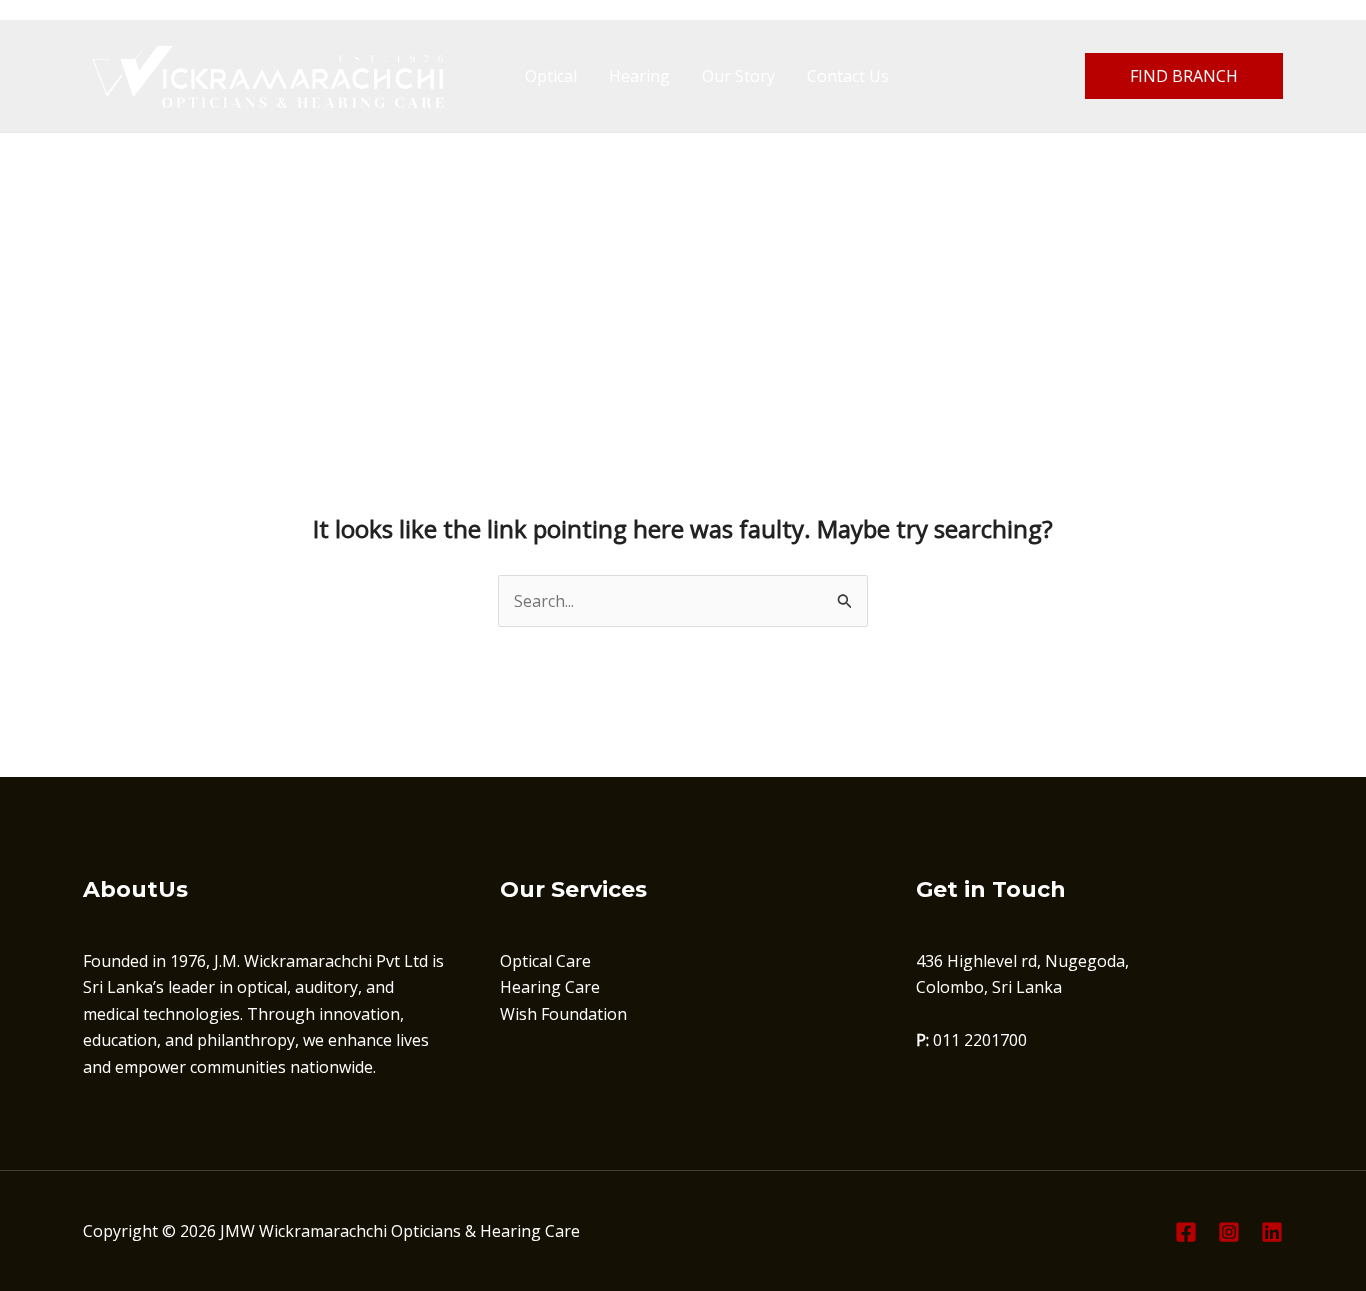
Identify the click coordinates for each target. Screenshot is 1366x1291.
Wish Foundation (563, 1014)
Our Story (738, 76)
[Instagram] (1229, 1232)
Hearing (639, 76)
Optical (551, 76)
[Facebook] (1186, 1232)
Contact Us (848, 76)
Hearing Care (550, 987)
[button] (1184, 76)
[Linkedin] (1272, 1232)
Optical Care (545, 961)
